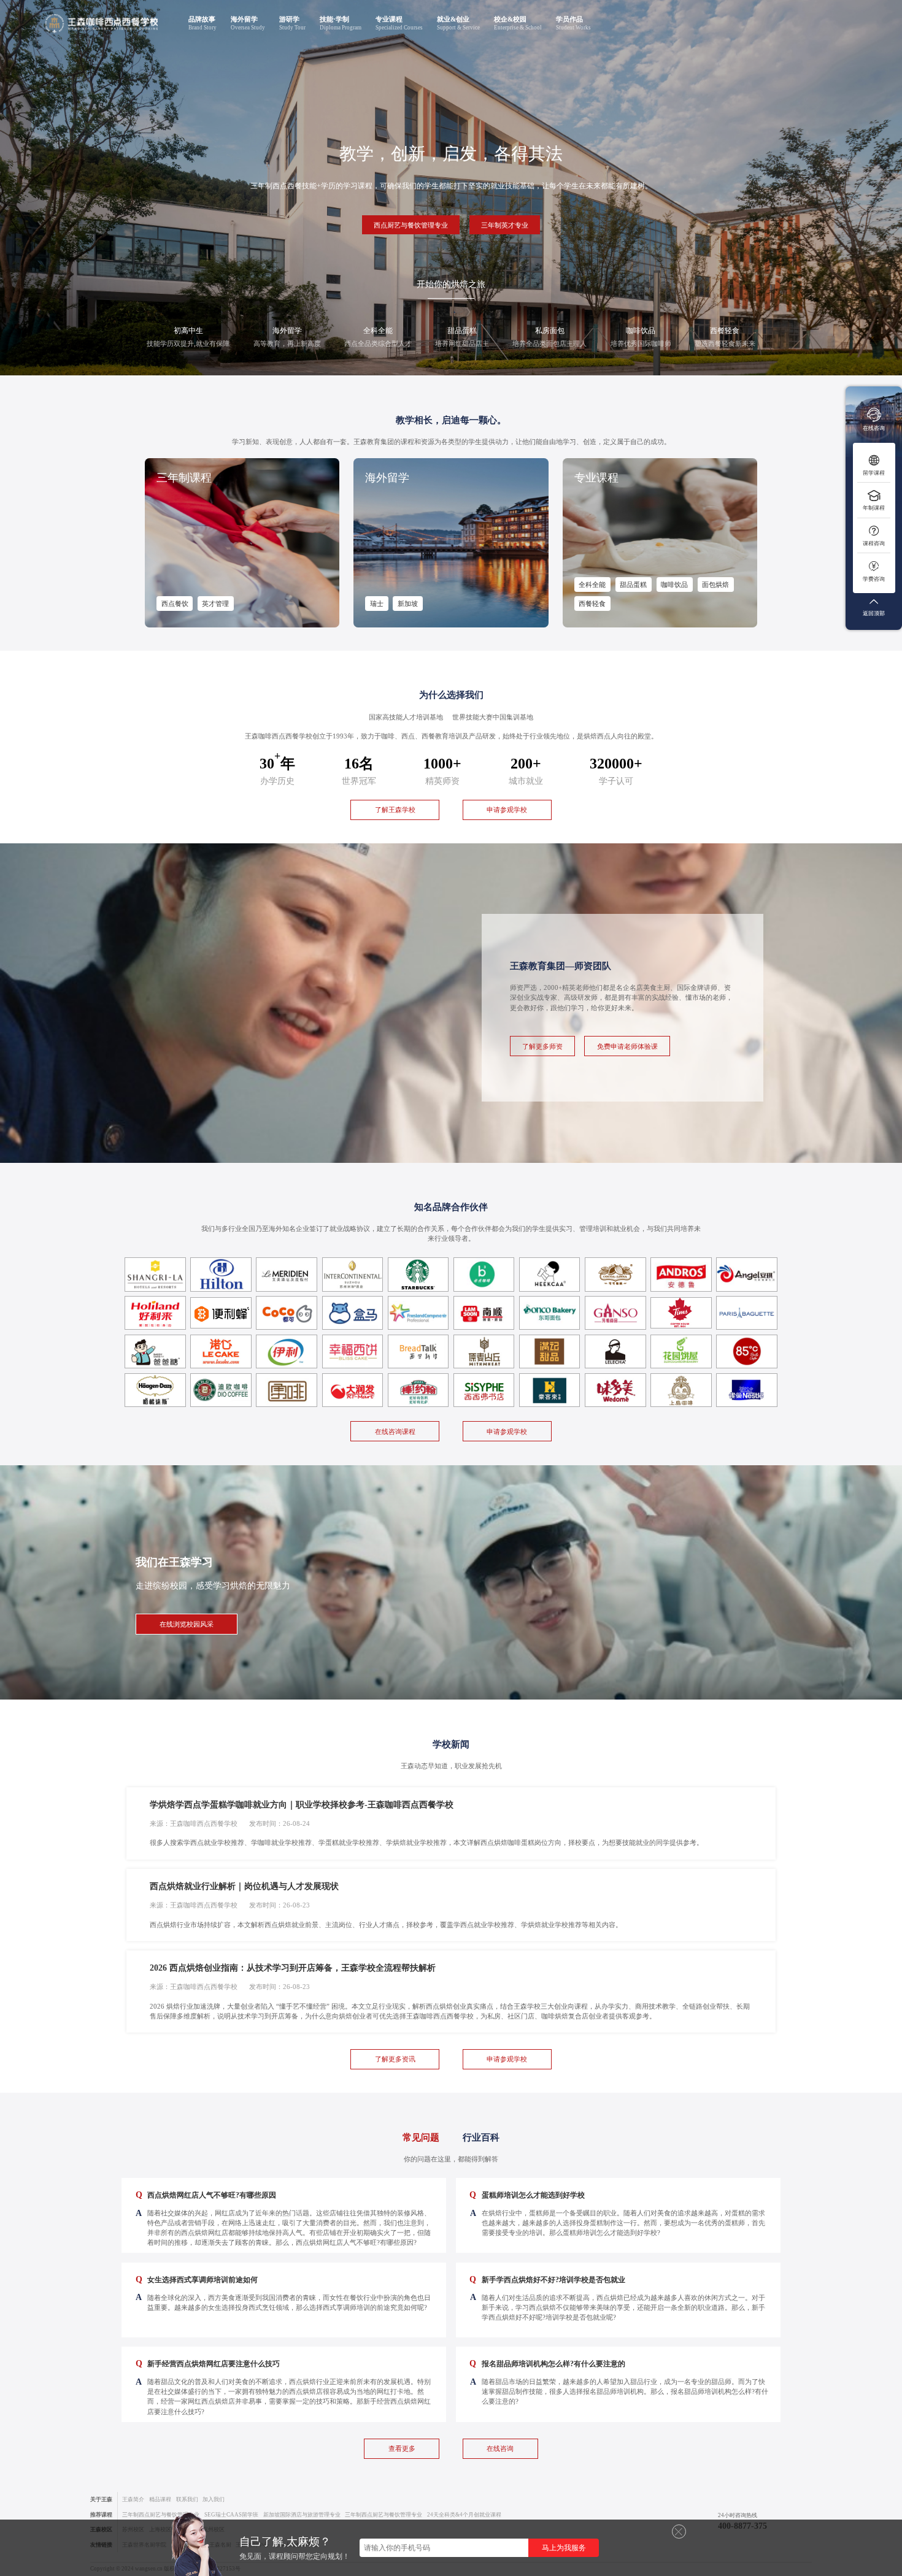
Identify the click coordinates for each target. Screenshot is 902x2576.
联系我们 (187, 2499)
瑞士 (377, 604)
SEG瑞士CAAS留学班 (231, 2515)
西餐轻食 (592, 604)
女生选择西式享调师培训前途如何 (197, 2279)
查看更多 (402, 2448)
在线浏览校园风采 (187, 1624)
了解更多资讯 (395, 2059)
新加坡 (408, 604)
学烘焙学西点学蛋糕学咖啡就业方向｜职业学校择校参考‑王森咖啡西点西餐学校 (302, 1805)
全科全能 (592, 585)
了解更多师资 (542, 1046)
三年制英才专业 (505, 225)
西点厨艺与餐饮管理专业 (411, 225)
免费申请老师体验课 (627, 1046)
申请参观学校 (507, 810)
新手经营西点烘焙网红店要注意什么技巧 (208, 2363)
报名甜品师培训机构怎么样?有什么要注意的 (547, 2363)
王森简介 (133, 2499)
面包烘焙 (715, 585)
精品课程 (160, 2499)
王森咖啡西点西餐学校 (204, 1823)
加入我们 (214, 2499)
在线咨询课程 (395, 1432)
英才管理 (215, 604)
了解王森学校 (395, 810)
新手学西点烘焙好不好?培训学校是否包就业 (547, 2279)
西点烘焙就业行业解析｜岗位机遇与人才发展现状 (244, 1886)
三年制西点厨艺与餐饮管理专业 (161, 2515)
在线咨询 (500, 2448)
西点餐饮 (175, 604)
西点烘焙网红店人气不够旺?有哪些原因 (206, 2195)
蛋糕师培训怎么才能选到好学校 (527, 2195)
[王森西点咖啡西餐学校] (102, 24)
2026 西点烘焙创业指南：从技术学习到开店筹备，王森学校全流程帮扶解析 (293, 1968)
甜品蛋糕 (633, 585)
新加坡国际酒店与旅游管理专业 (302, 2515)
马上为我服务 (564, 2548)
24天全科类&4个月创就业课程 (464, 2515)
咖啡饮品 (674, 585)
